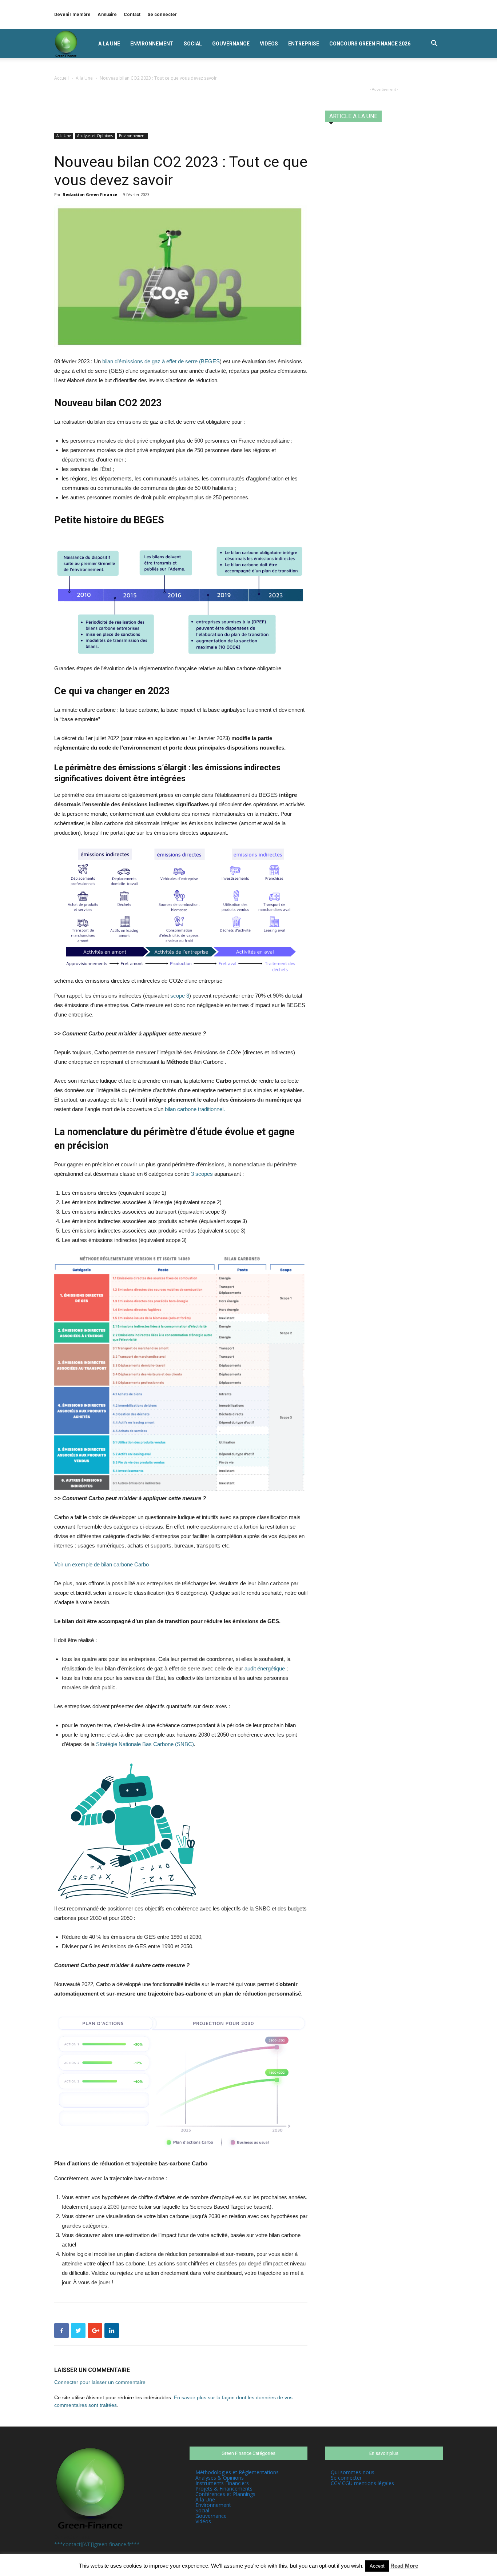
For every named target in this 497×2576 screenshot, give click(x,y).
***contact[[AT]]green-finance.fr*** (97, 2544)
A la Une (109, 44)
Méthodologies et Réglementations (237, 2472)
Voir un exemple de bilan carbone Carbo (102, 1564)
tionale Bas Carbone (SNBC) (160, 1744)
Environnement (152, 44)
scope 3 (180, 996)
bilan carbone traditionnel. (194, 1109)
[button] (434, 44)
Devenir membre (72, 15)
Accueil (61, 78)
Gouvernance (231, 44)
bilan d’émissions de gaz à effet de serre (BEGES (161, 361)
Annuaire (107, 15)
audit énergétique (265, 1668)
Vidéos (269, 44)
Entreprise (304, 44)
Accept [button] (377, 2566)
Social (193, 44)
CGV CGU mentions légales (362, 2483)
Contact (132, 15)
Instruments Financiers (222, 2483)
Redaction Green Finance (90, 194)
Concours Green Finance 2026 (370, 44)
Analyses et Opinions (95, 136)
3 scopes (202, 1174)
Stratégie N (109, 1744)
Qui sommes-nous (353, 2472)
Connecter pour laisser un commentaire (100, 2382)
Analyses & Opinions (220, 2478)
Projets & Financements (224, 2489)
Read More (404, 2566)
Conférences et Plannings (225, 2494)
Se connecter (162, 15)
